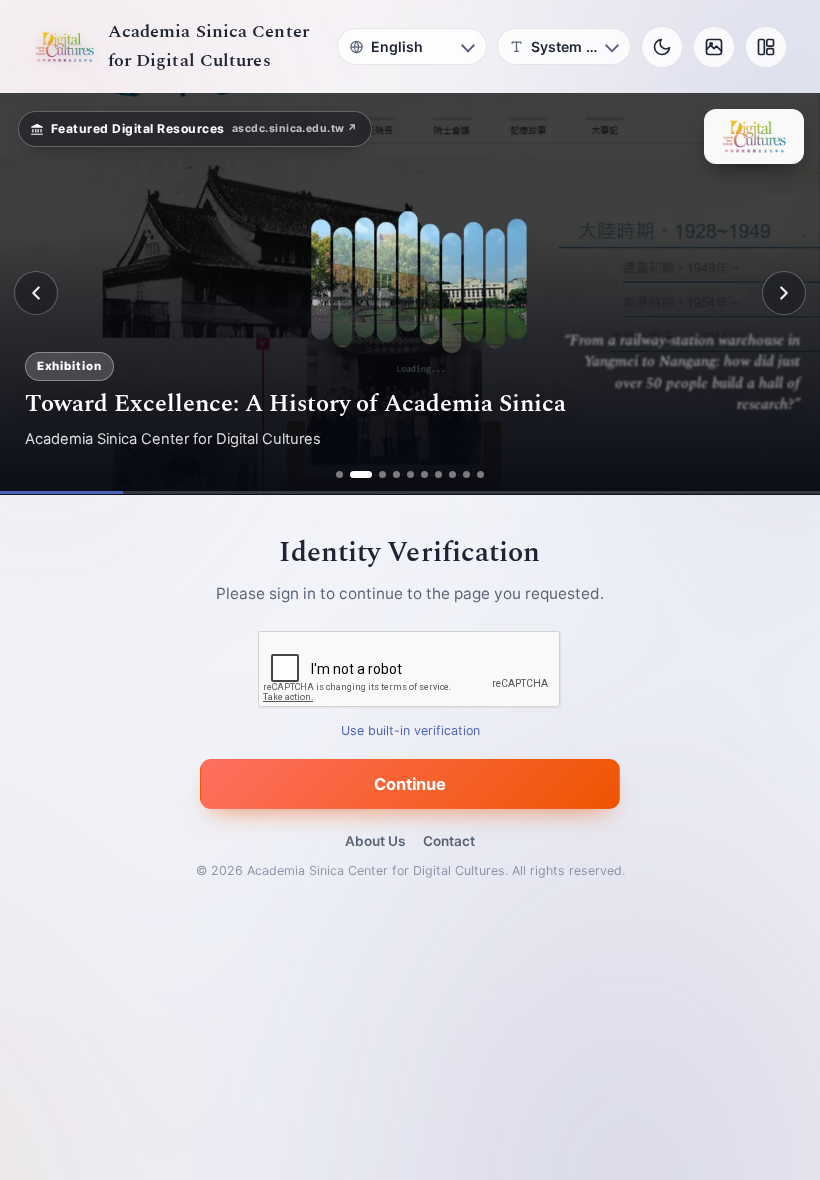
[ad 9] (466, 474)
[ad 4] (396, 474)
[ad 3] (375, 474)
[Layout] (766, 47)
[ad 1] (339, 474)
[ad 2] (353, 474)
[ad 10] (480, 474)
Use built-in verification (410, 730)
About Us (375, 841)
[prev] (36, 293)
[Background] (714, 47)
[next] (784, 293)
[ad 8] (452, 474)
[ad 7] (438, 474)
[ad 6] (424, 474)
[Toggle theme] (662, 47)
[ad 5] (410, 474)
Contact (449, 841)
